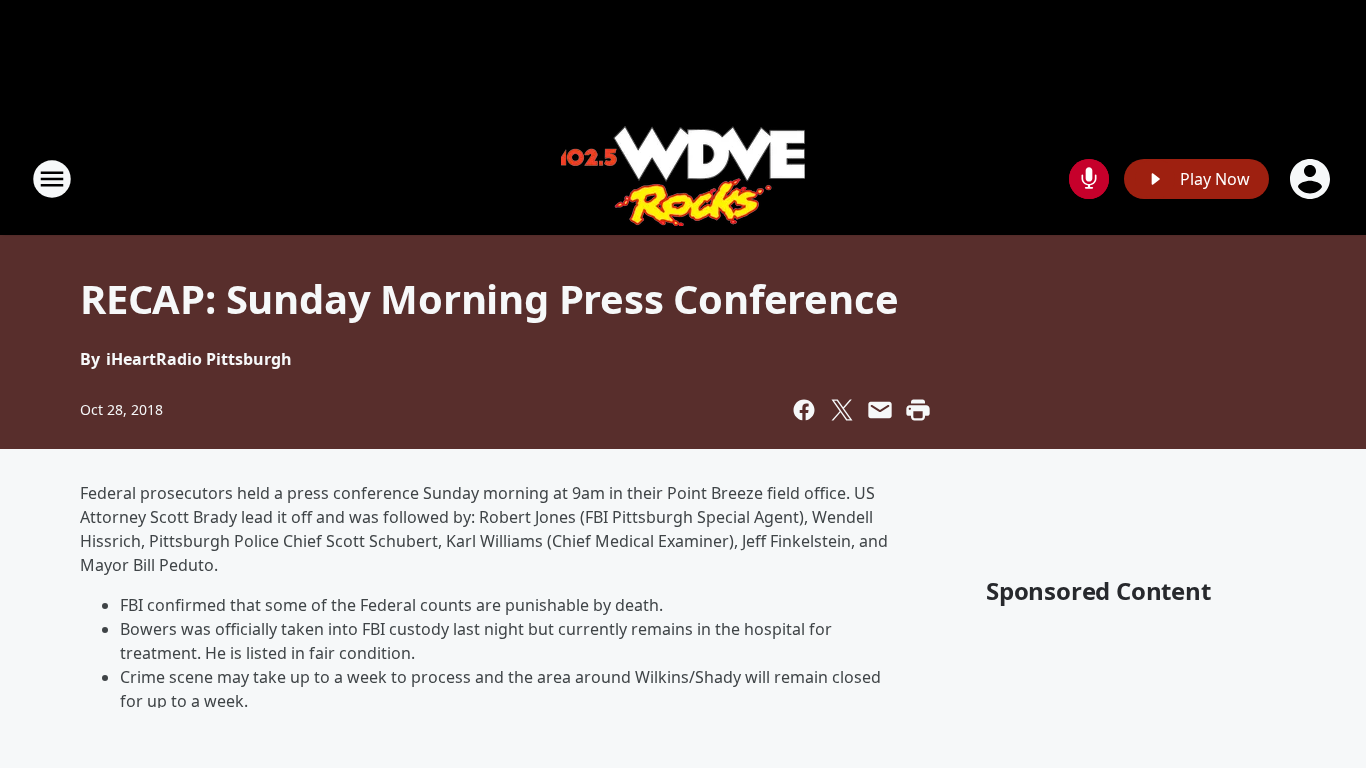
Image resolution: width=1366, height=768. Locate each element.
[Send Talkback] (1089, 179)
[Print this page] (918, 410)
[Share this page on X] (842, 410)
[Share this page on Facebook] (804, 410)
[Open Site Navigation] (52, 179)
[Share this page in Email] (880, 410)
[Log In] (1312, 179)
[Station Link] (683, 178)
